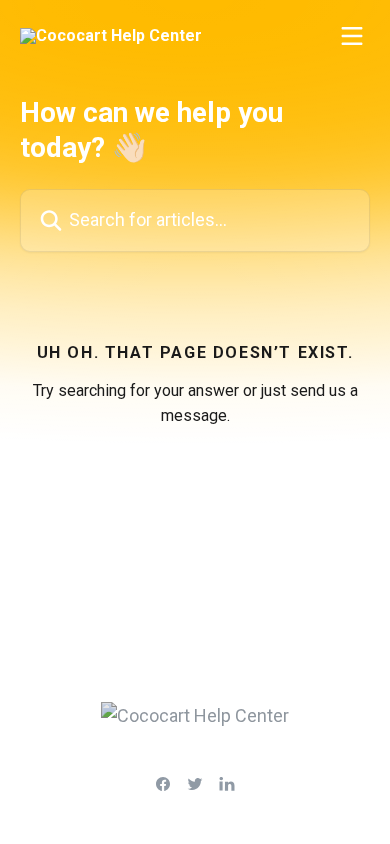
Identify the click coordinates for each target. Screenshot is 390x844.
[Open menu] (352, 36)
